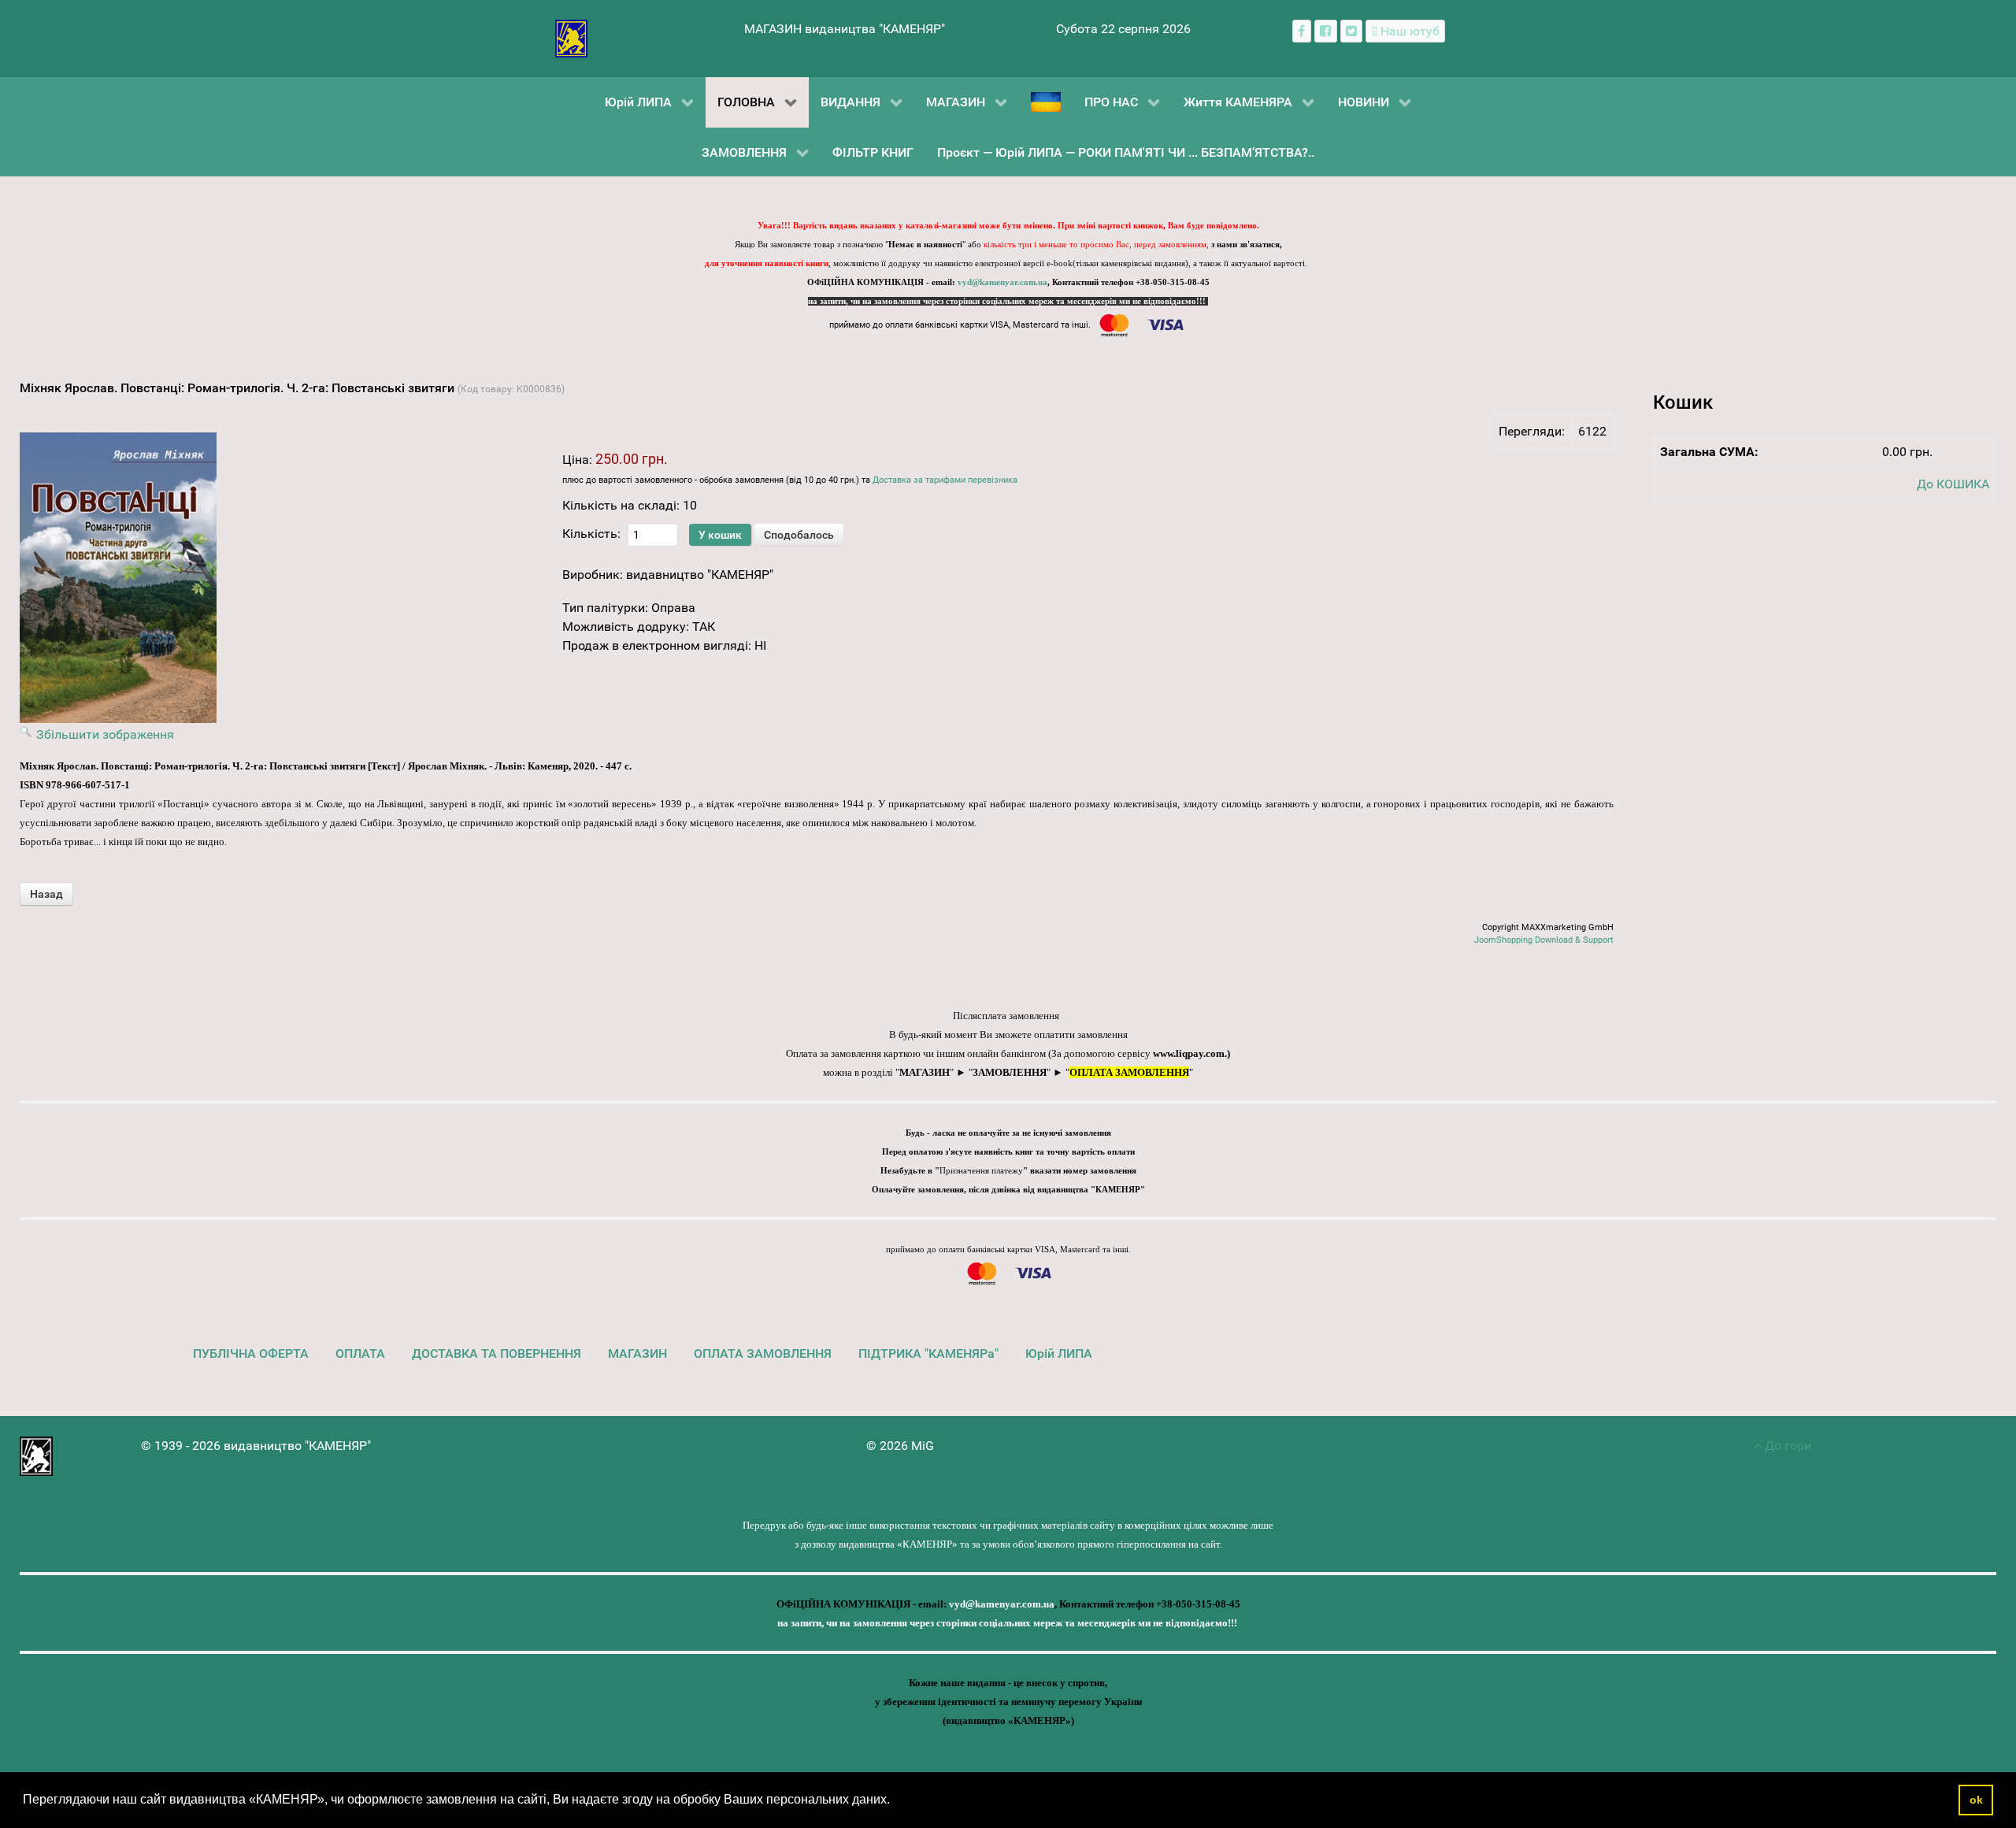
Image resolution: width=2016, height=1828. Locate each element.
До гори (1786, 1446)
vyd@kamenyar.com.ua (1002, 282)
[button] (895, 1801)
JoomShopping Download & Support (1544, 940)
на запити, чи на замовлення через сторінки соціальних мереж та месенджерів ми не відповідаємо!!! (1008, 301)
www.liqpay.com (1189, 1053)
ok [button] (1976, 1800)
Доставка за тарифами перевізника (945, 480)
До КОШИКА (1953, 484)
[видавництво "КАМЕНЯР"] (571, 37)
